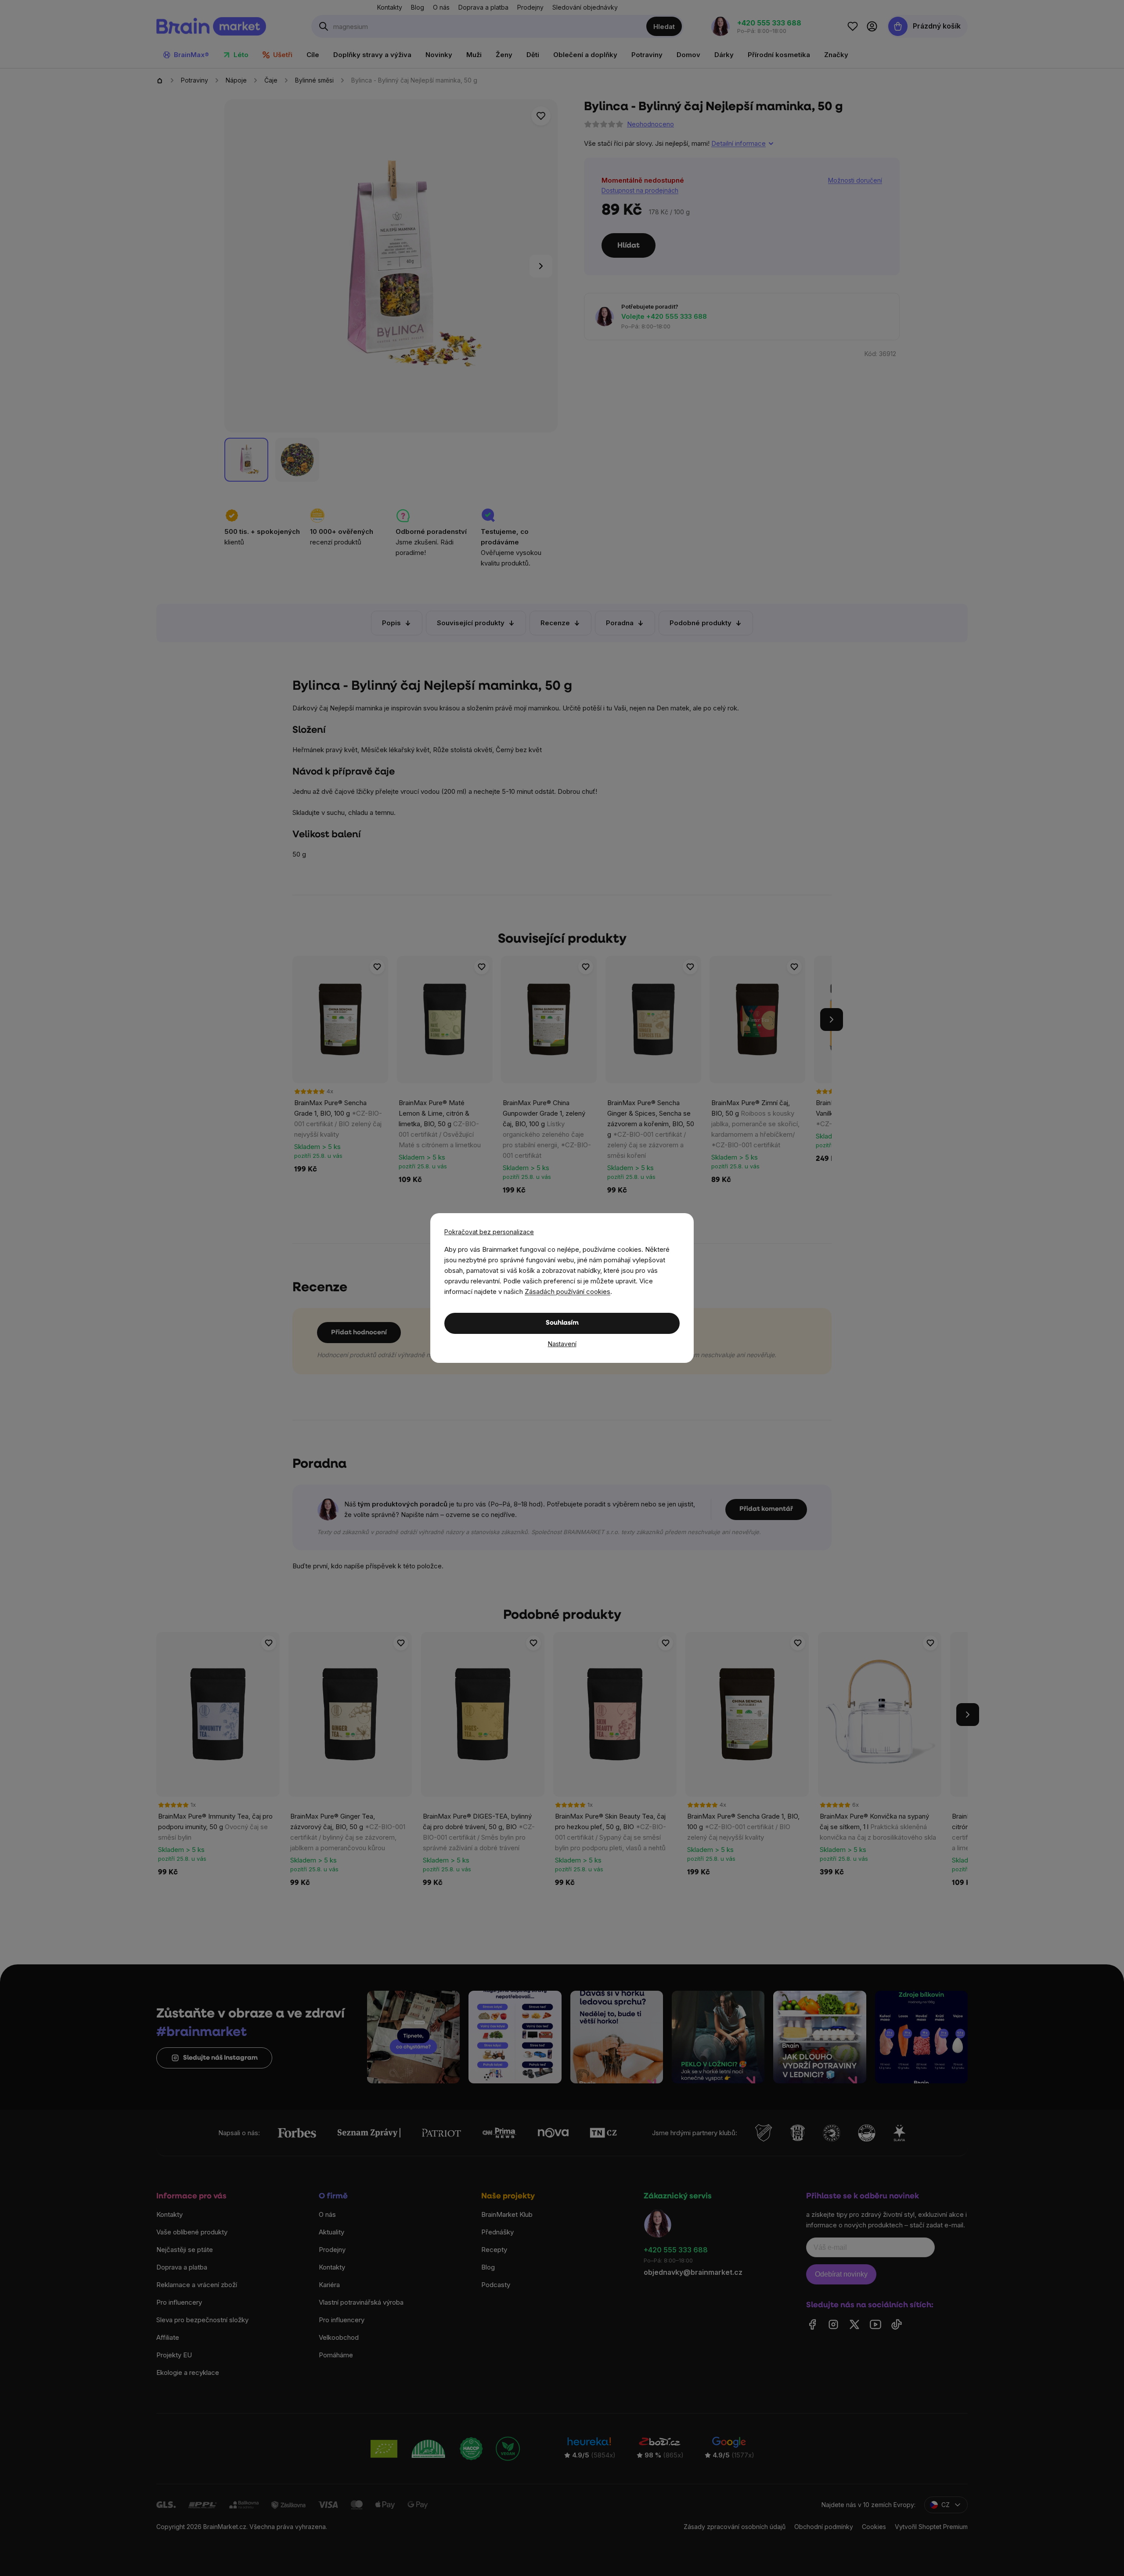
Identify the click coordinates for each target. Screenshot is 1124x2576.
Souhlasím (562, 1323)
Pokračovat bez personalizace (489, 1232)
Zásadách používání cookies (567, 1292)
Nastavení (562, 1344)
